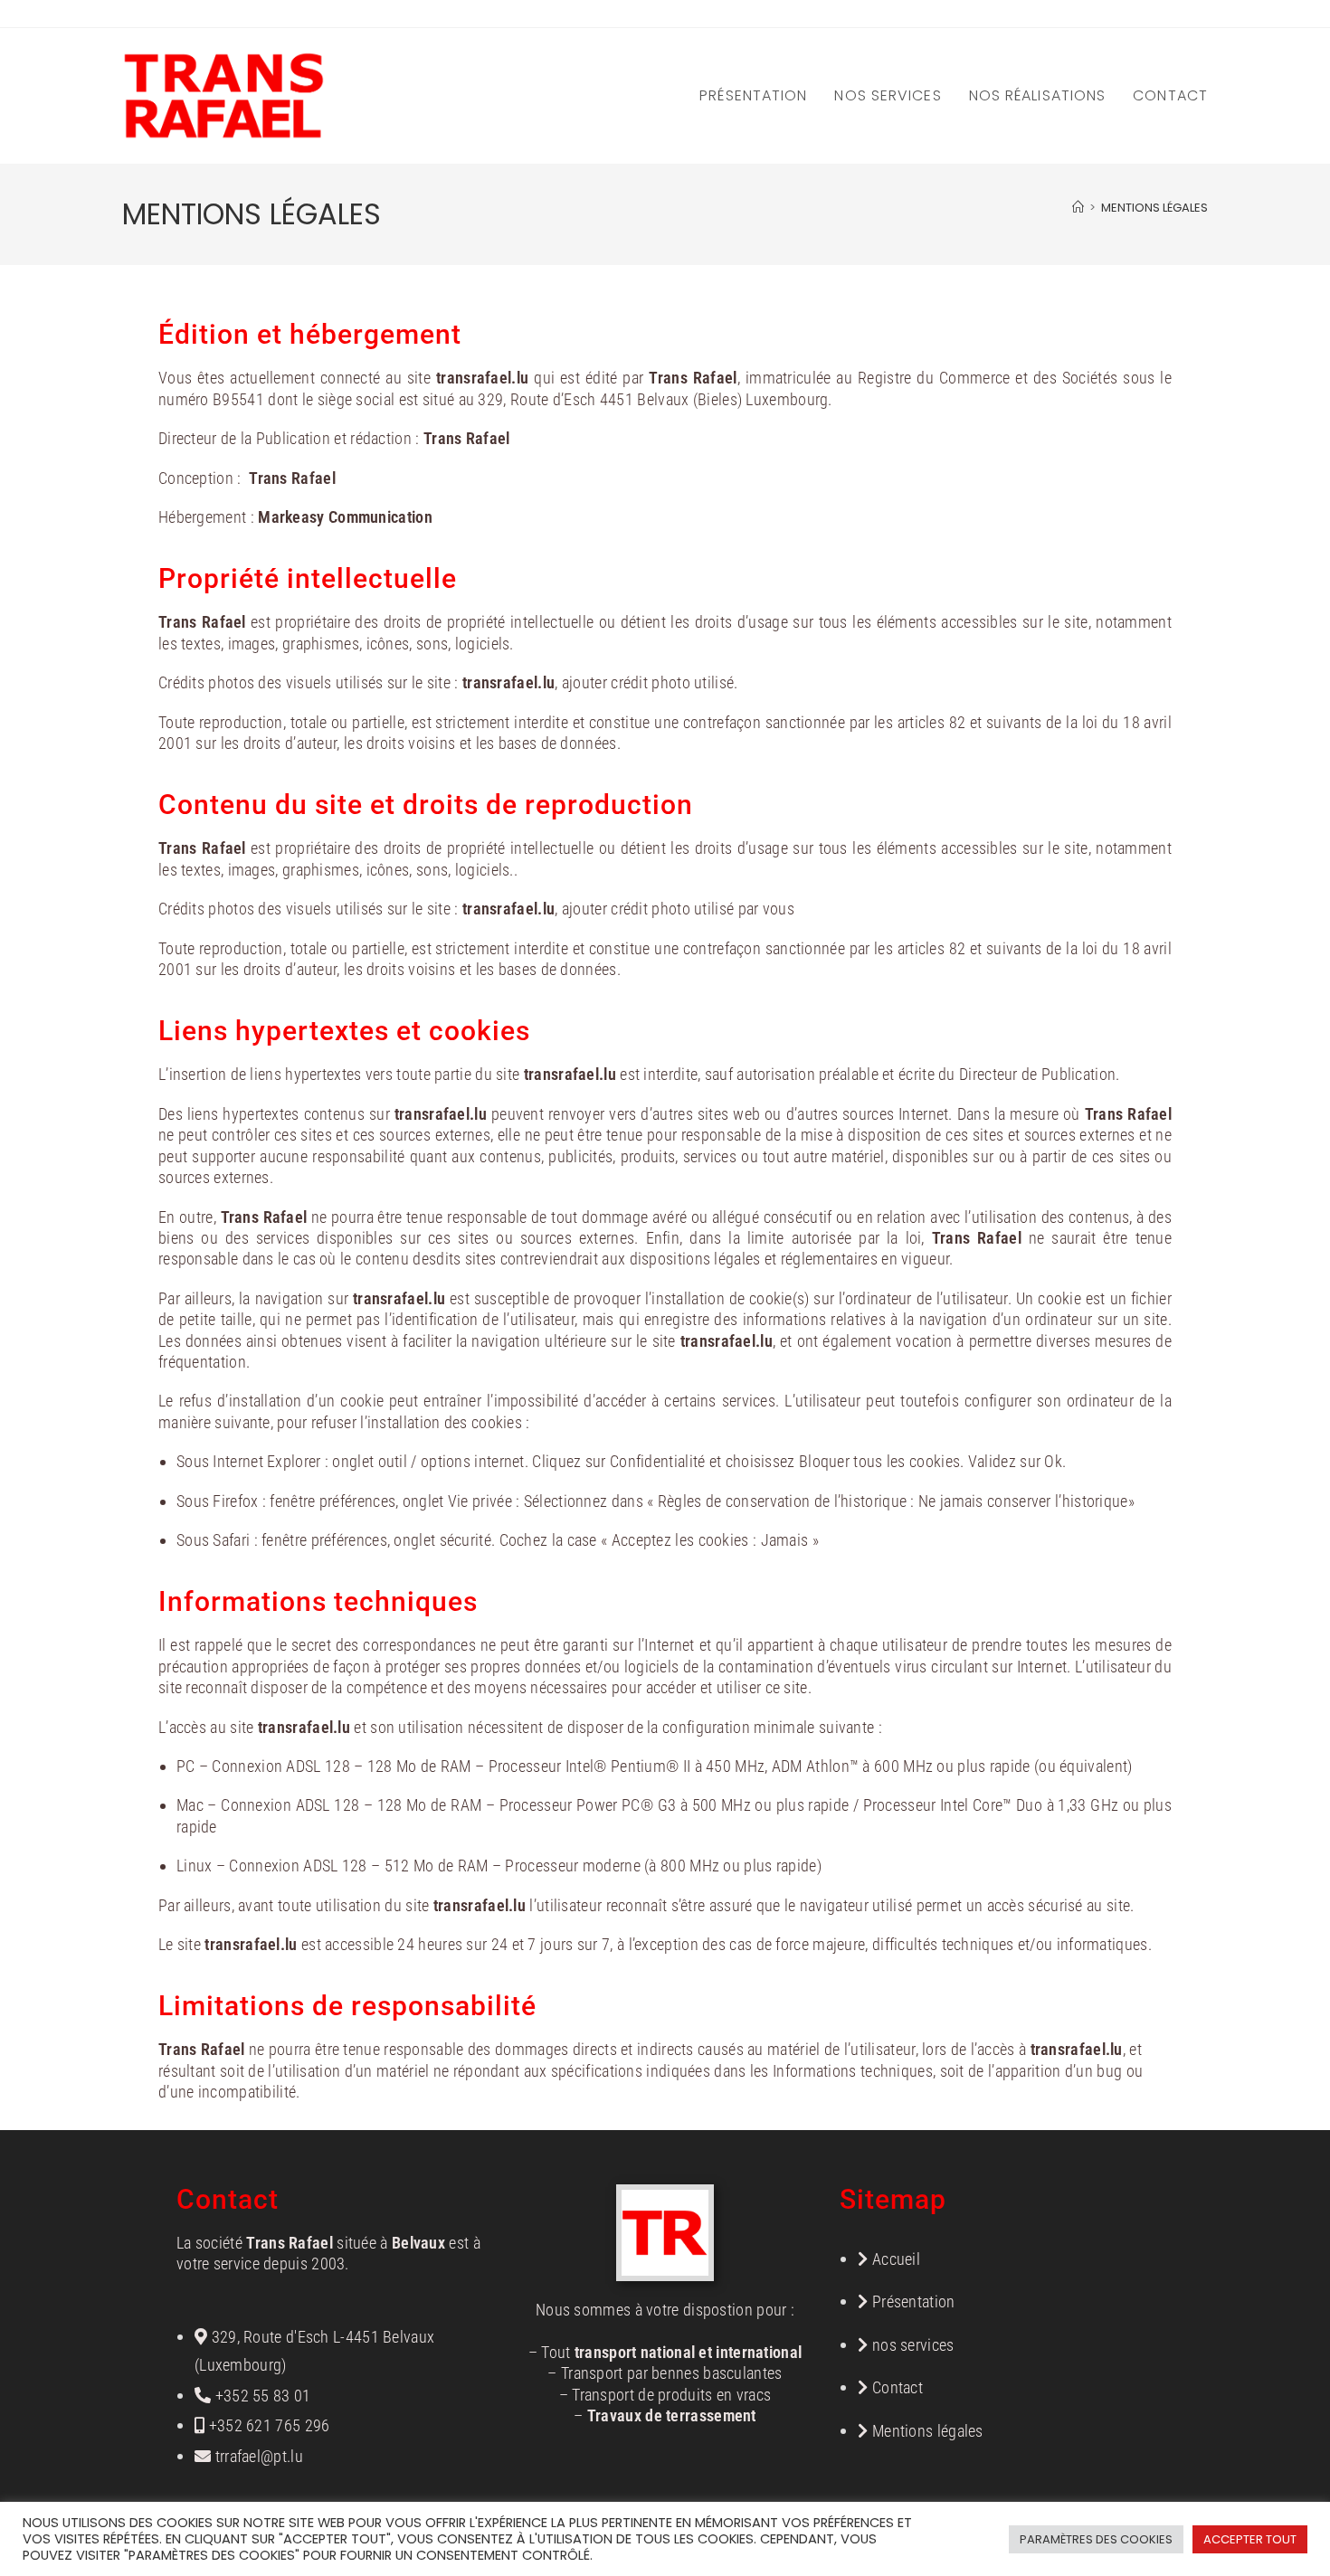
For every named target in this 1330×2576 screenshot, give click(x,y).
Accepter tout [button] (1250, 2539)
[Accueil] (1078, 208)
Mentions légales (1154, 208)
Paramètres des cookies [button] (1096, 2539)
